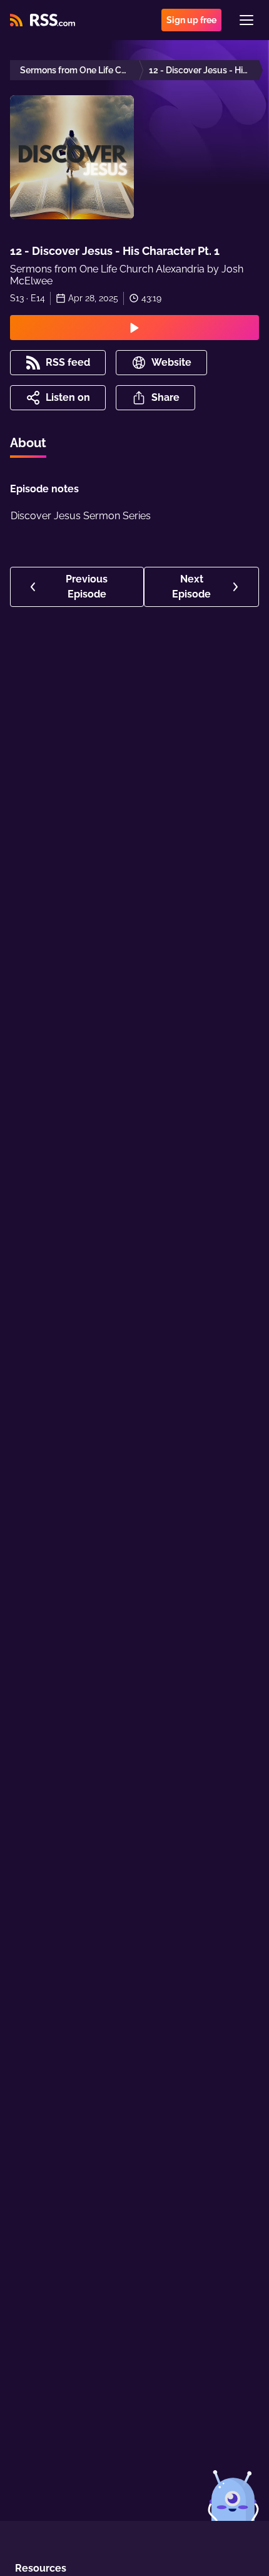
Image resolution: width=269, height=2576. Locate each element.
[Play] (134, 328)
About (28, 443)
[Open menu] (246, 20)
